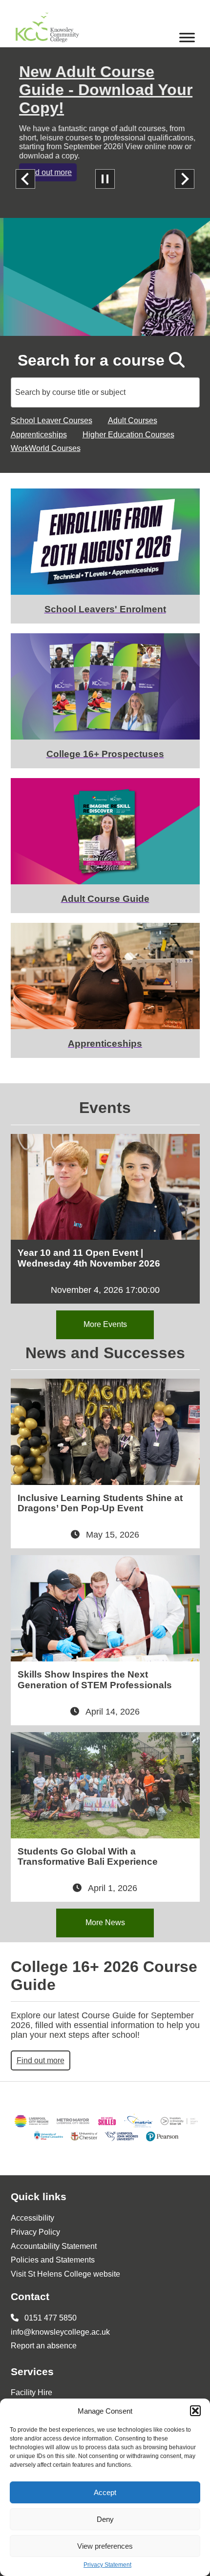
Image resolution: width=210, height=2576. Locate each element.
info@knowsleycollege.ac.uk (60, 2332)
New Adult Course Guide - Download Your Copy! (102, 90)
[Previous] (25, 179)
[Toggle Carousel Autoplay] (105, 179)
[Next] (185, 179)
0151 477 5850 (50, 2318)
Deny (105, 2519)
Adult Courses (133, 420)
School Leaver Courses (52, 420)
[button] (195, 2411)
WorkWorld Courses (46, 448)
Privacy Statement (107, 2565)
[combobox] (105, 392)
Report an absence (44, 2346)
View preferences (105, 2546)
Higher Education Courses (128, 435)
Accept (105, 2492)
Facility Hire (31, 2392)
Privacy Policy (35, 2232)
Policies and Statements (53, 2260)
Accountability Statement (54, 2246)
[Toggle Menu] (187, 37)
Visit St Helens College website (65, 2274)
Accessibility (32, 2218)
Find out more (44, 172)
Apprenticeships (39, 435)
